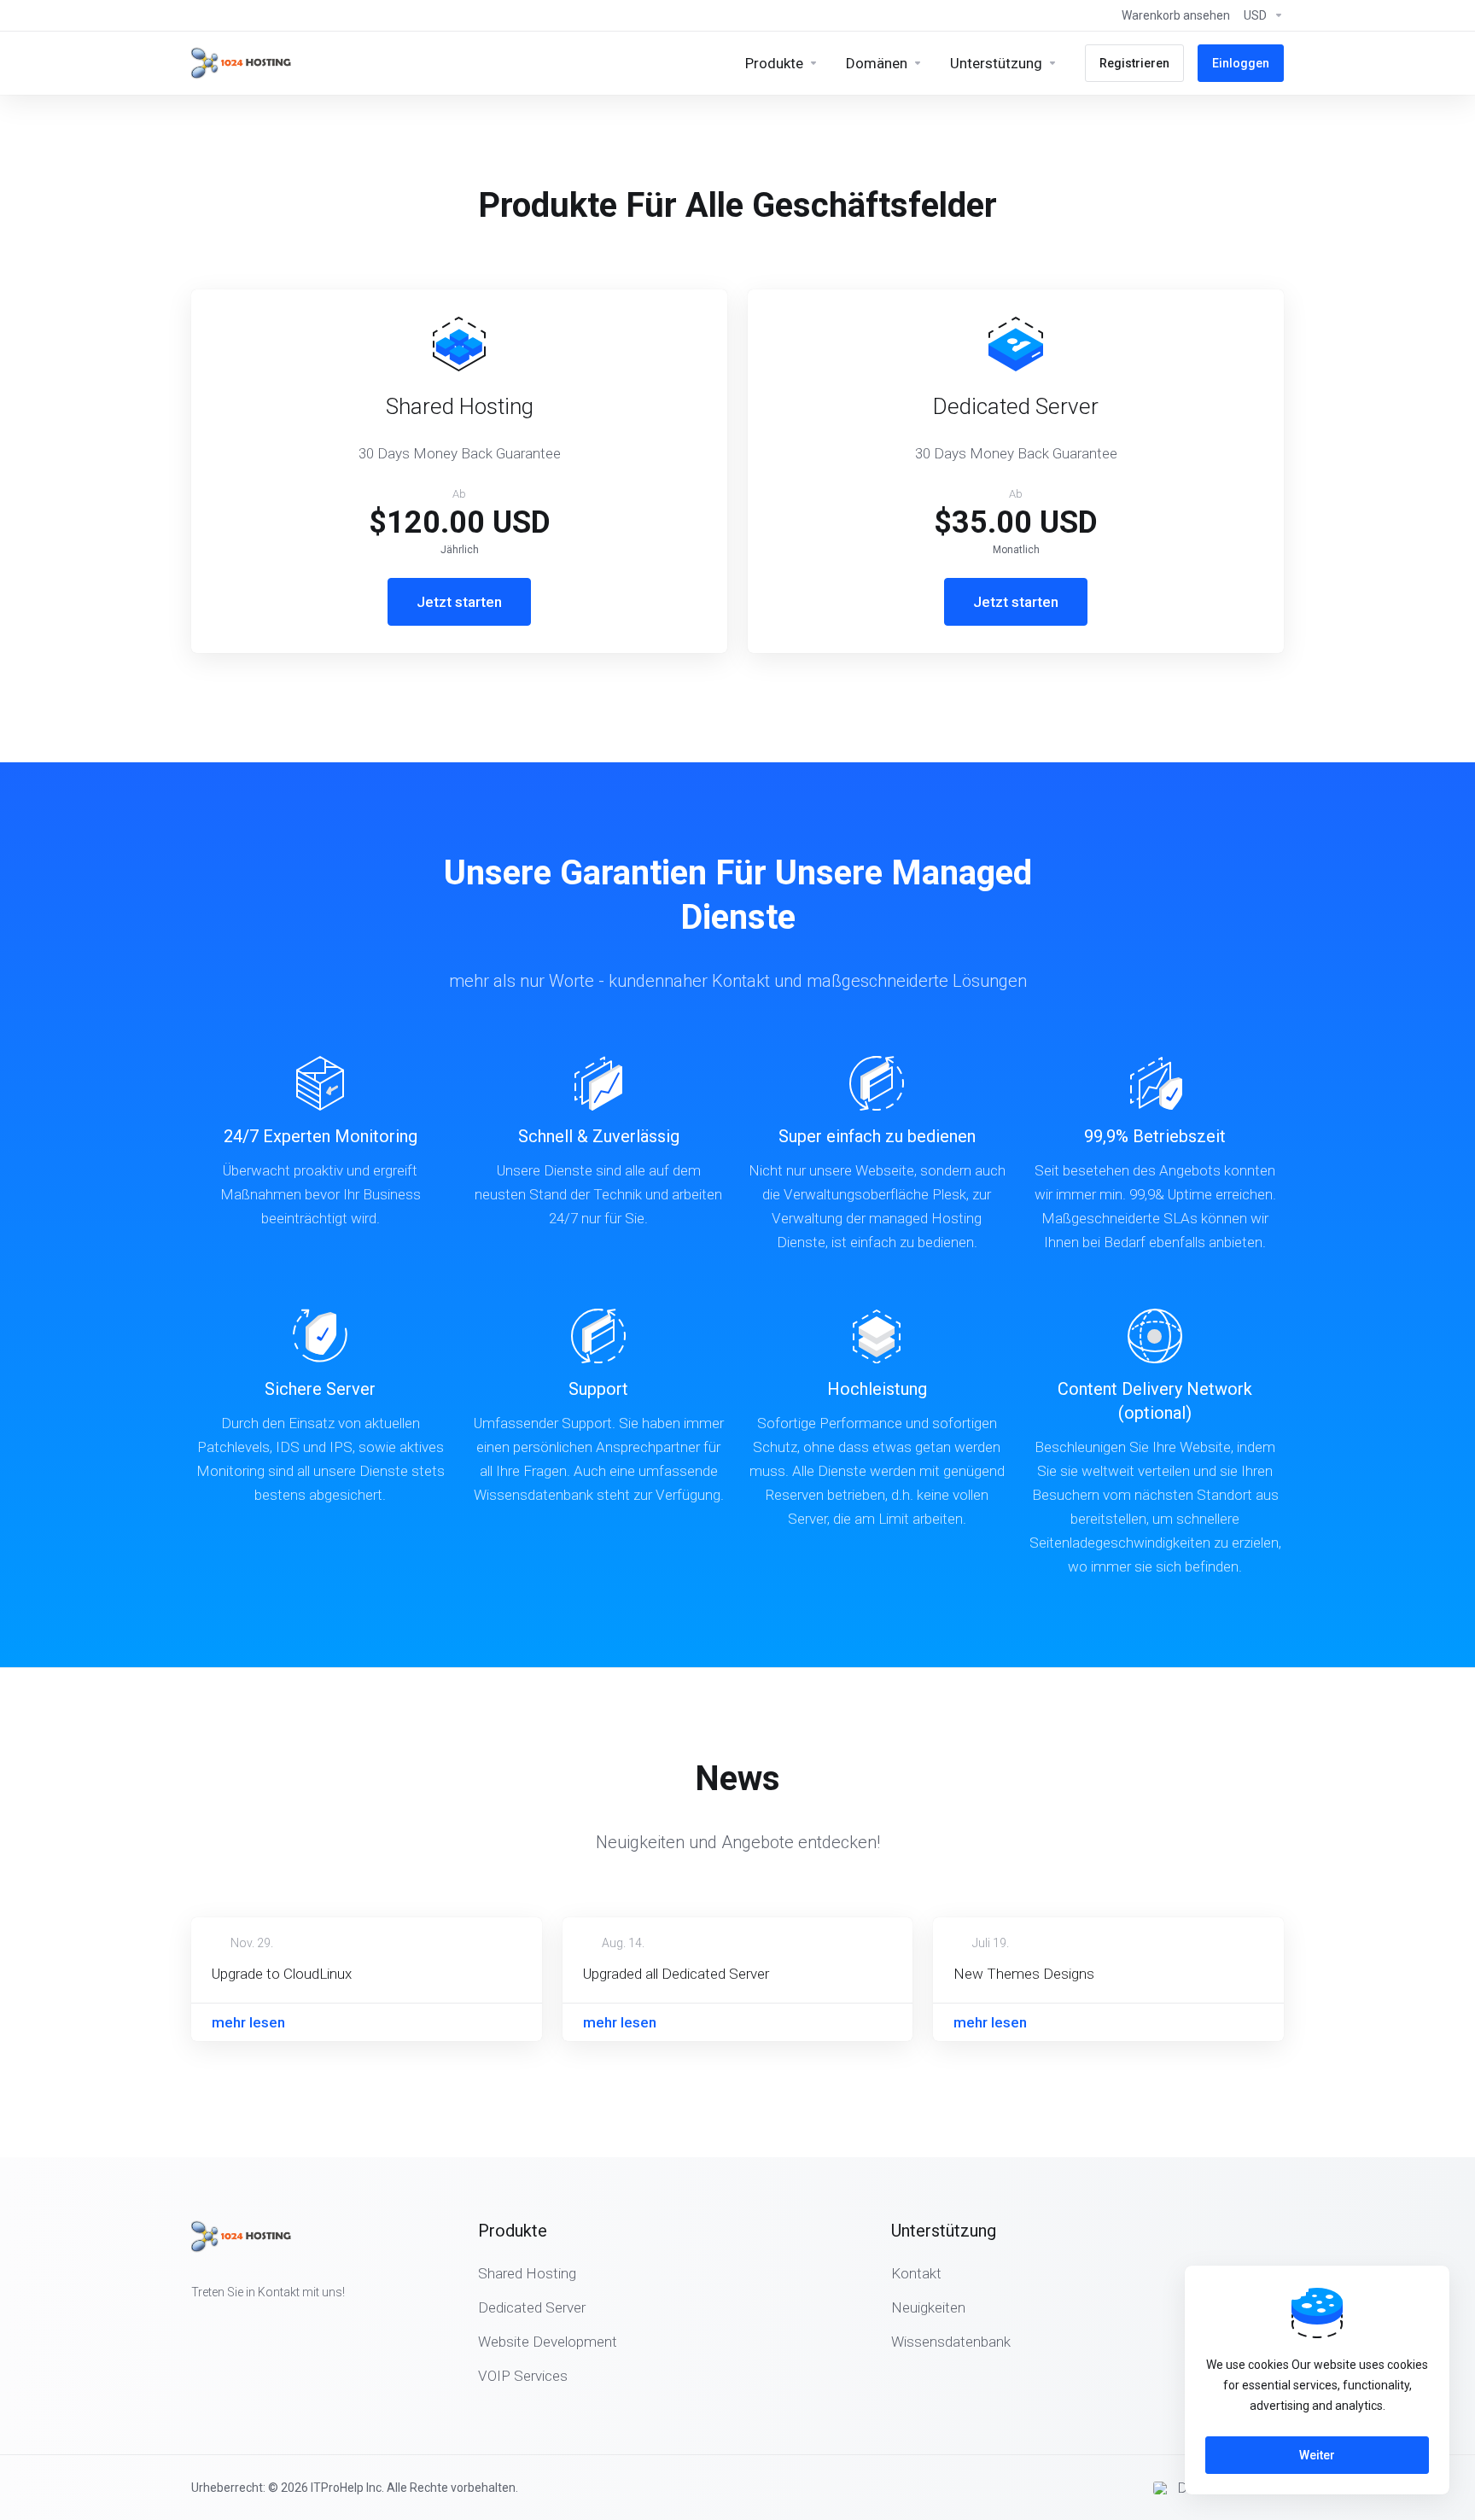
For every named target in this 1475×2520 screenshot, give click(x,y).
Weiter (1317, 2455)
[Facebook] (191, 2323)
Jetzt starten (459, 602)
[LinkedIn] (246, 2323)
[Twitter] (219, 2323)
